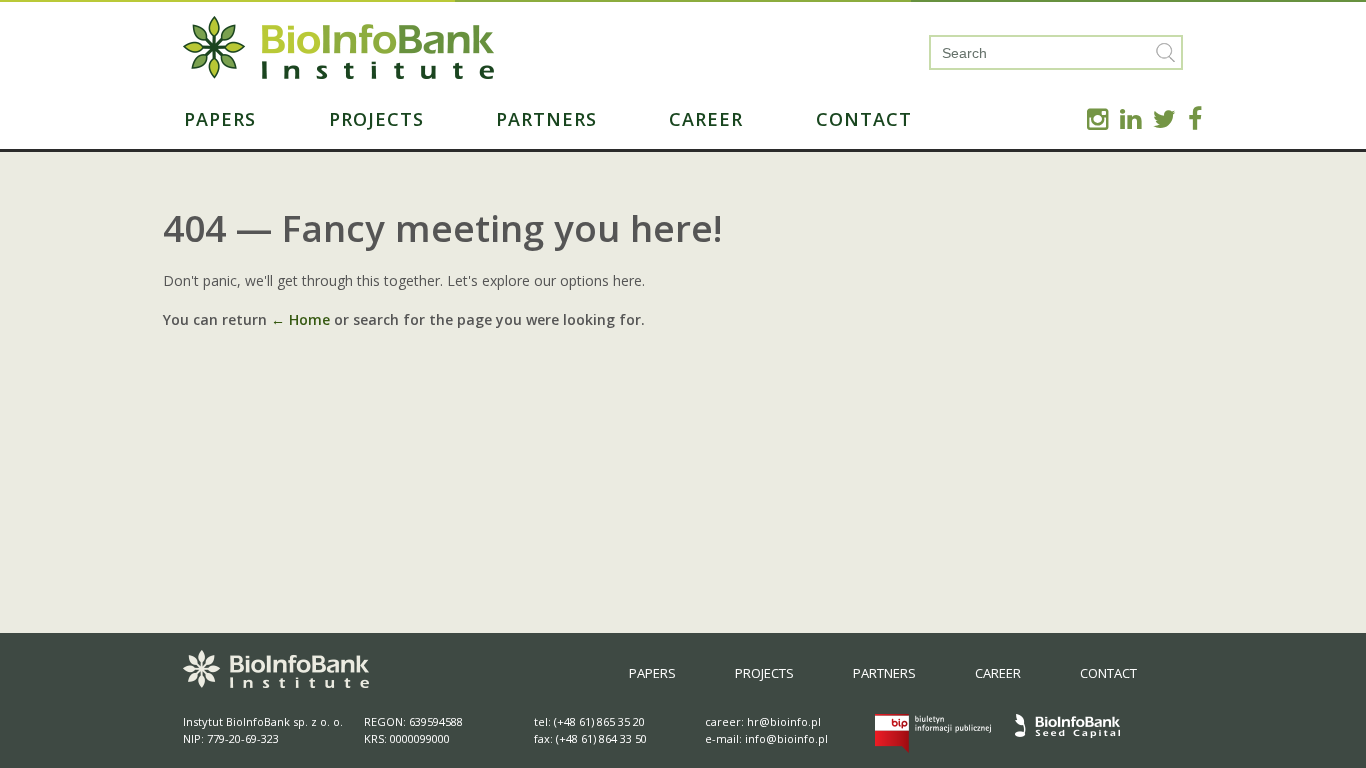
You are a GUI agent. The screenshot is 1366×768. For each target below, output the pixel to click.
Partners (546, 119)
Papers (220, 119)
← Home (300, 319)
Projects (376, 119)
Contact (864, 119)
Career (706, 119)
